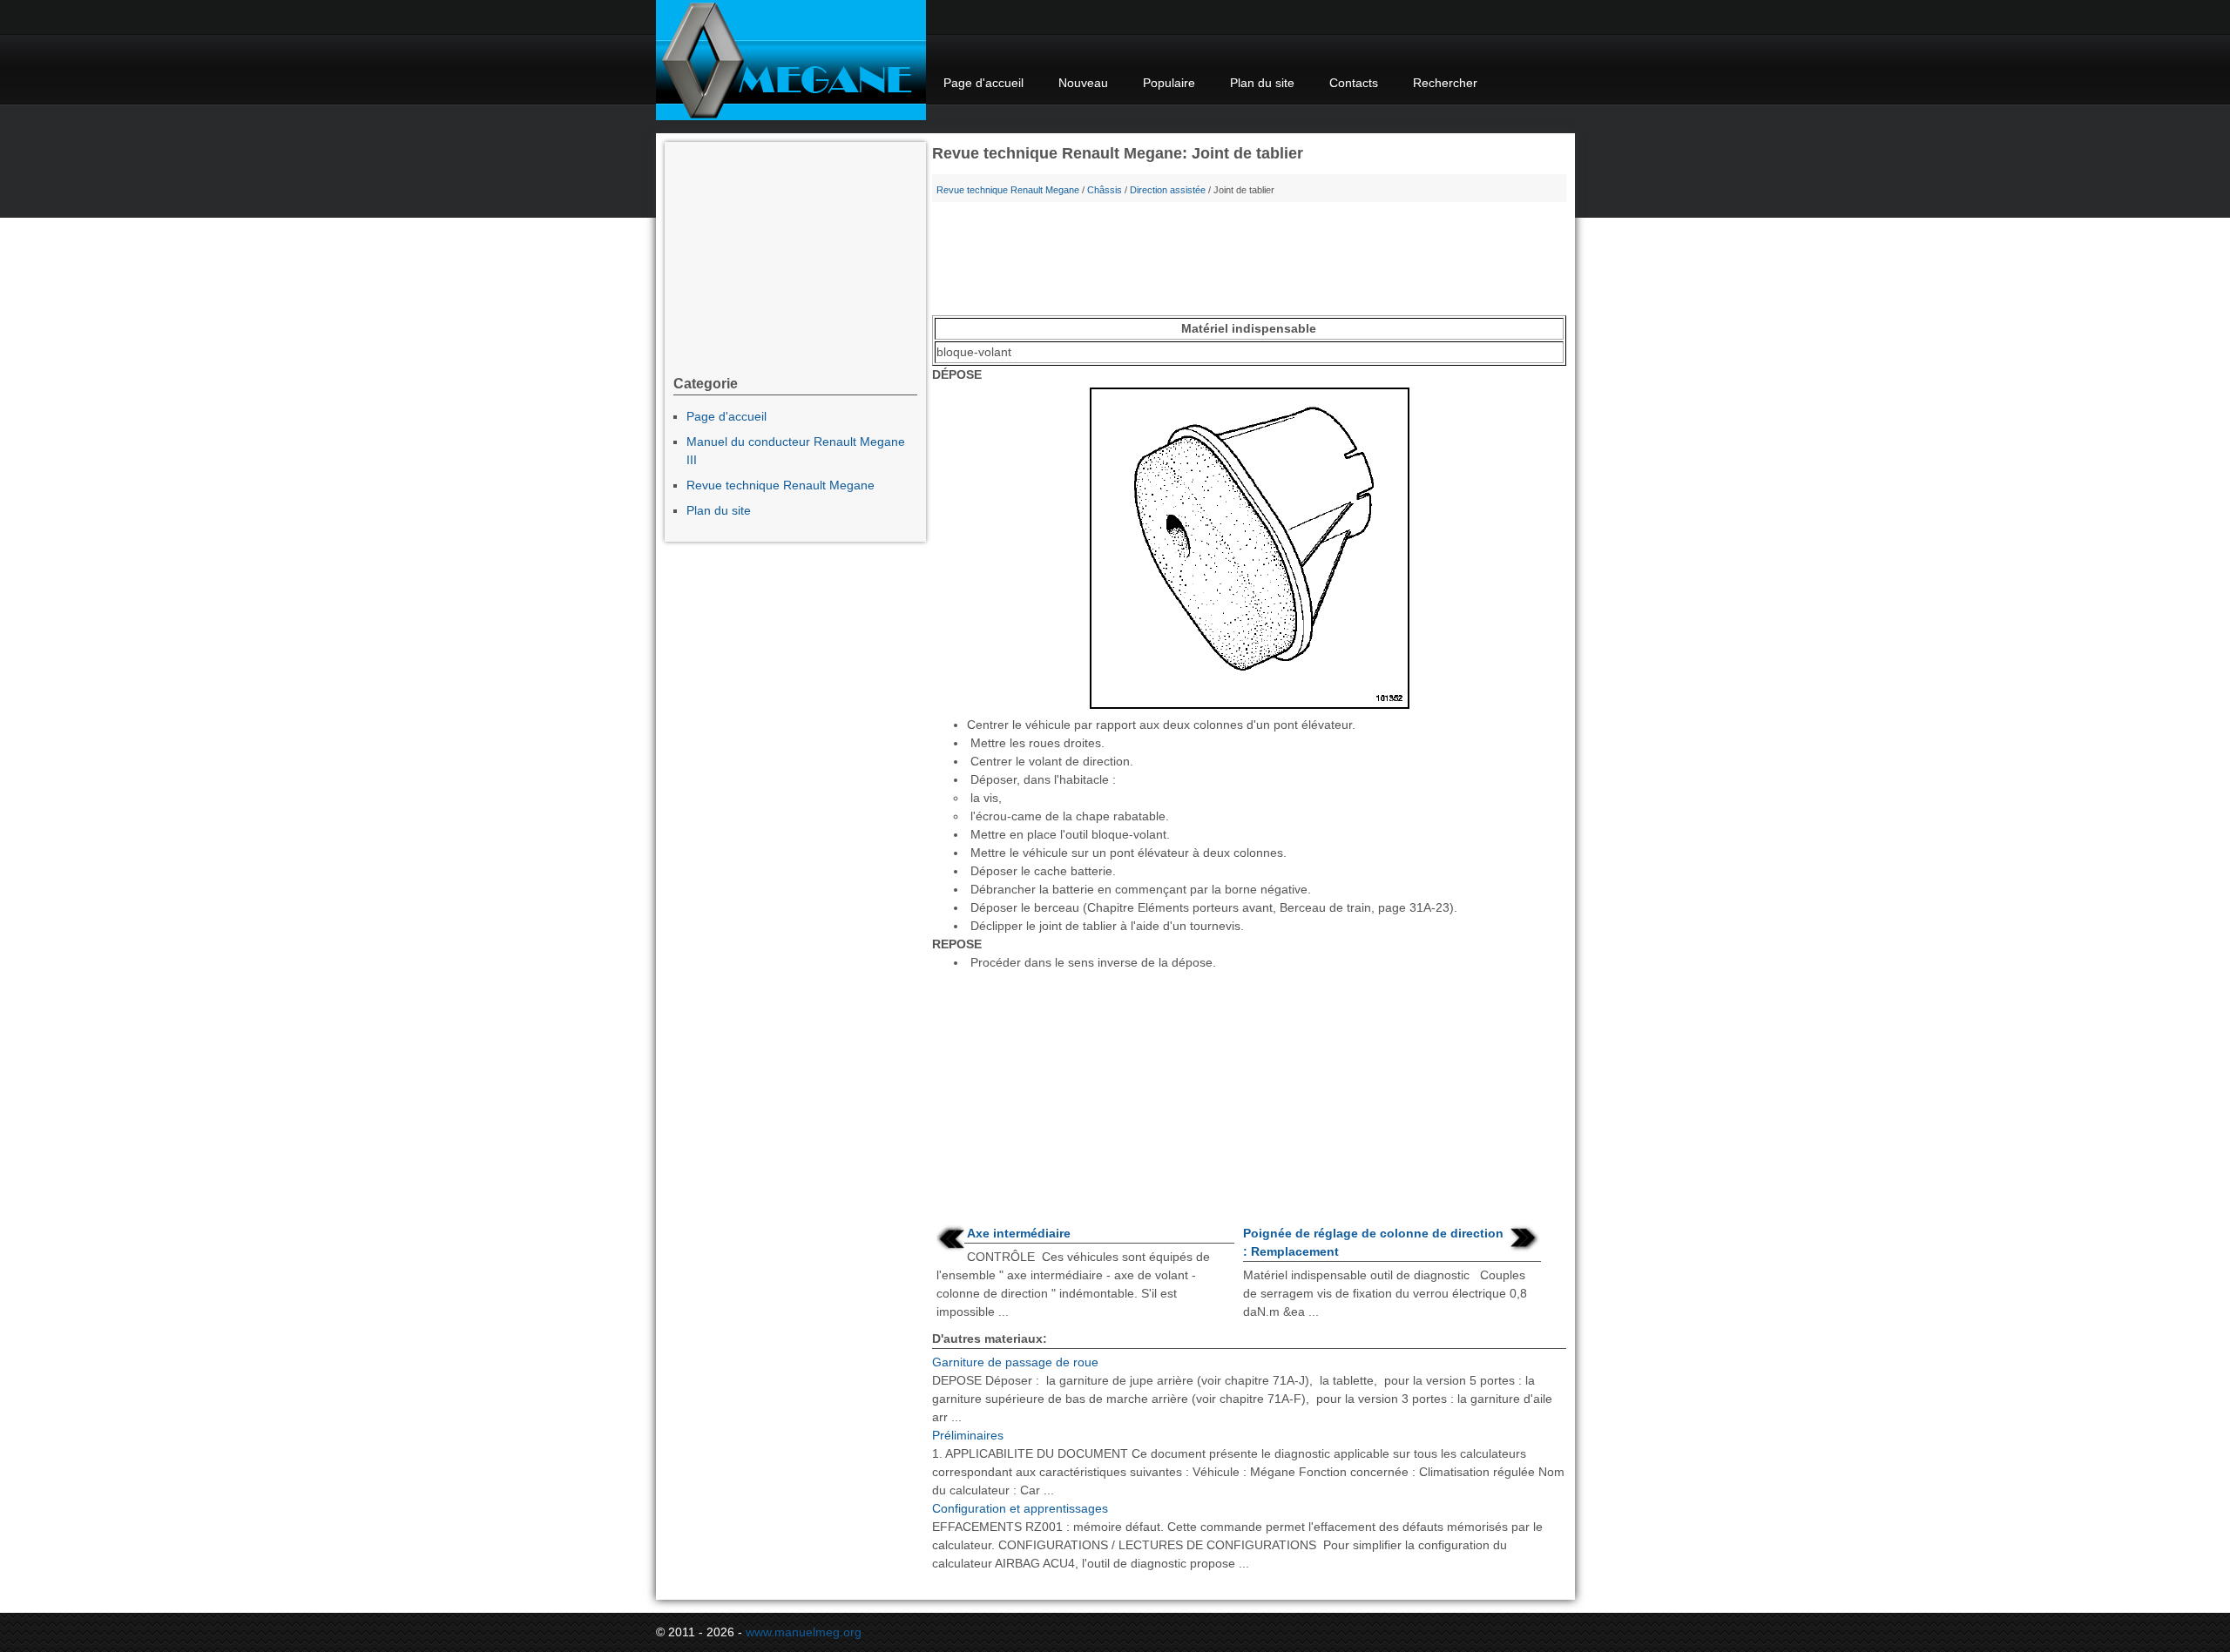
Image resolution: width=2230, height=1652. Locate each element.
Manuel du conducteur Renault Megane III (796, 451)
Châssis (1105, 190)
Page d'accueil (983, 83)
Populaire (1169, 83)
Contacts (1354, 83)
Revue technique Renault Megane (1008, 190)
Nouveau (1083, 83)
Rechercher (1445, 83)
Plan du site (1262, 83)
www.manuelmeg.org (804, 1632)
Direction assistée (1168, 190)
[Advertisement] (1249, 263)
